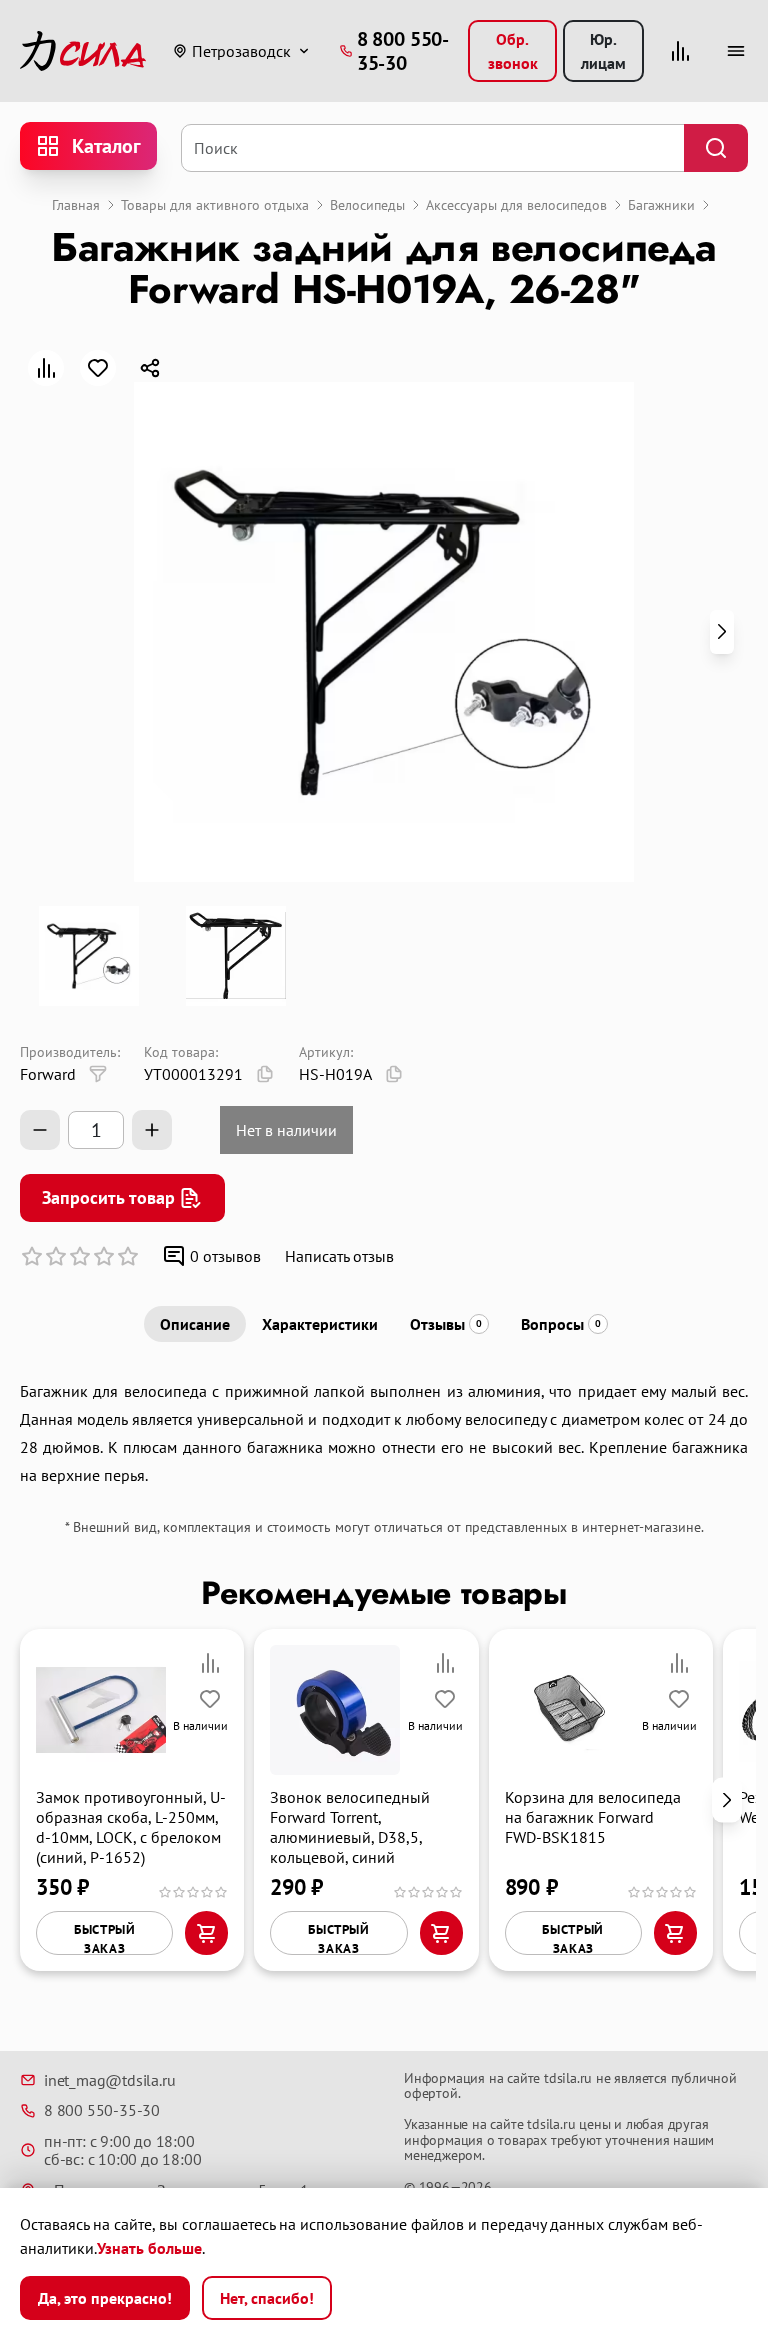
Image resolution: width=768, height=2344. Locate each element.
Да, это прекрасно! (105, 2298)
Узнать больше (149, 2248)
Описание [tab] (195, 1324)
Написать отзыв (339, 1256)
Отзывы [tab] (446, 1324)
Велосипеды (367, 205)
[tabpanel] (384, 1433)
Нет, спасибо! (267, 2298)
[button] (722, 632)
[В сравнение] (46, 368)
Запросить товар (108, 1197)
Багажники (661, 205)
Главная (76, 205)
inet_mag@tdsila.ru (109, 2080)
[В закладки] (98, 368)
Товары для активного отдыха (215, 205)
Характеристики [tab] (320, 1324)
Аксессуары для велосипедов (516, 205)
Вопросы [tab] (561, 1324)
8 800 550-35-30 (102, 2110)
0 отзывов (225, 1256)
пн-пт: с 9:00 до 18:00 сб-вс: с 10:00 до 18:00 (122, 2150)
